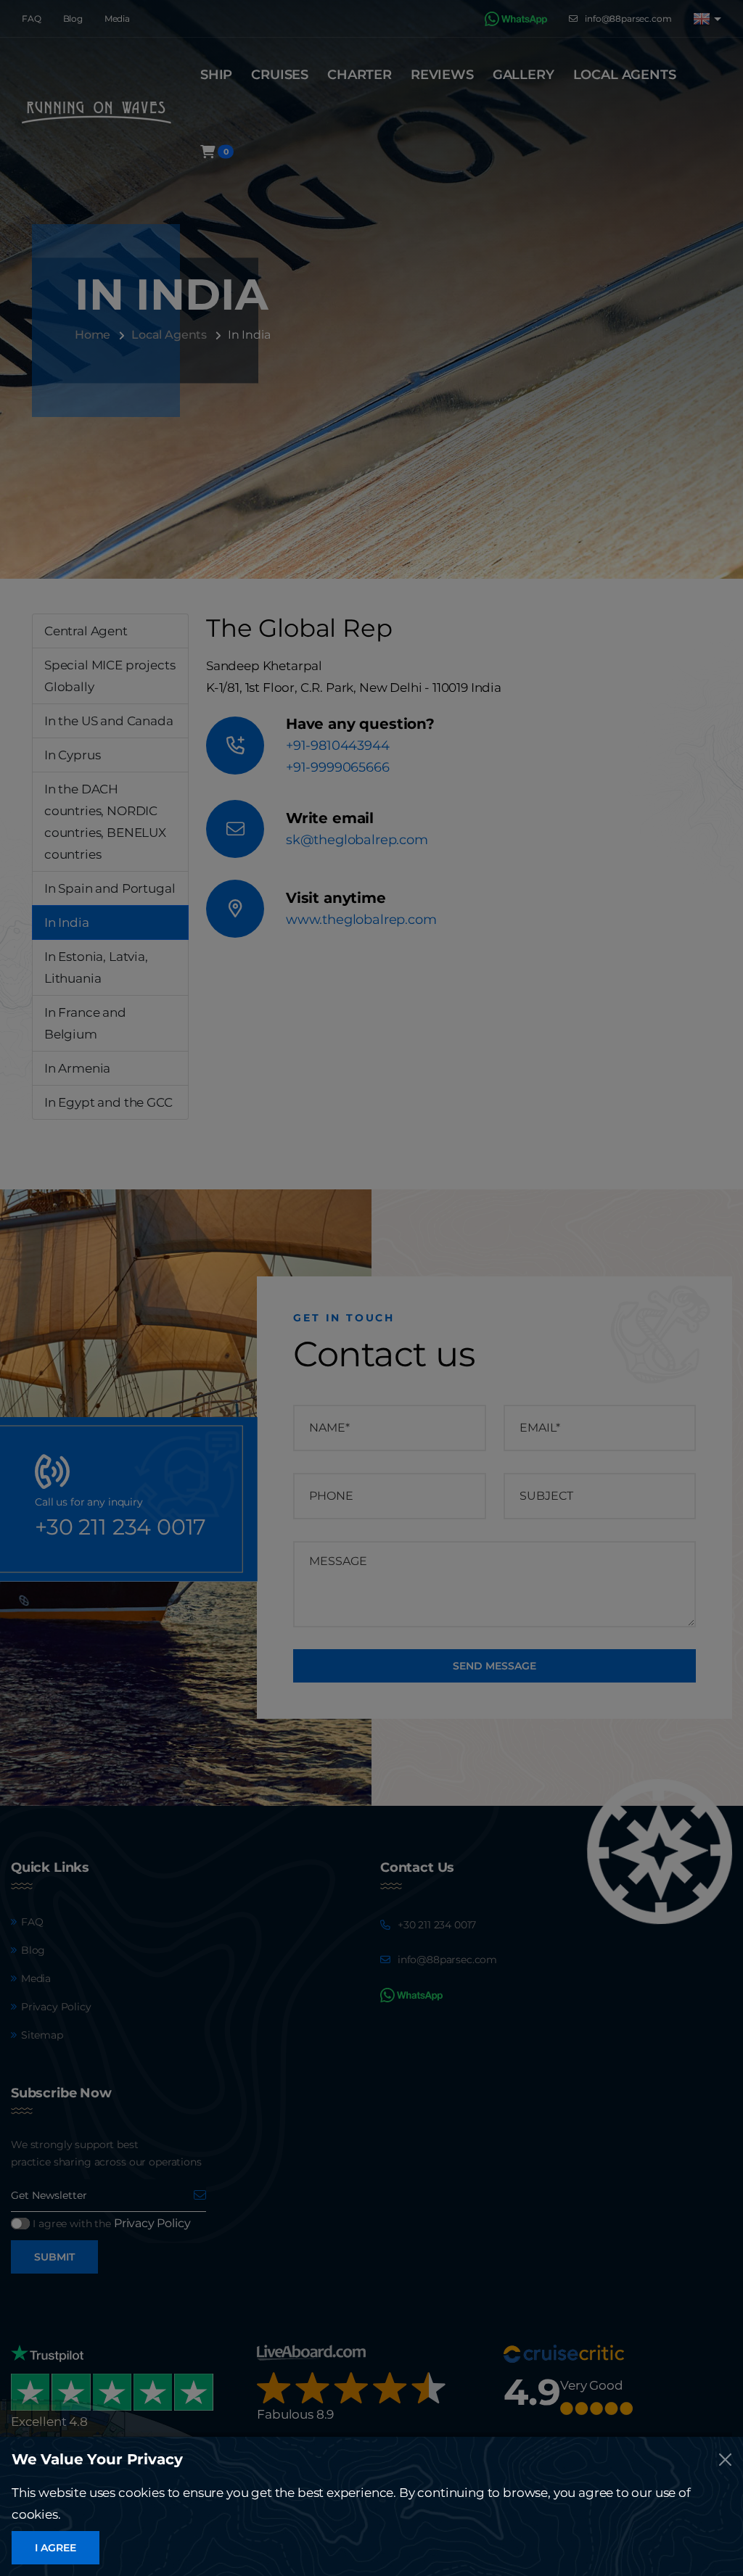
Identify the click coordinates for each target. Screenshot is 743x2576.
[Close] (725, 2460)
